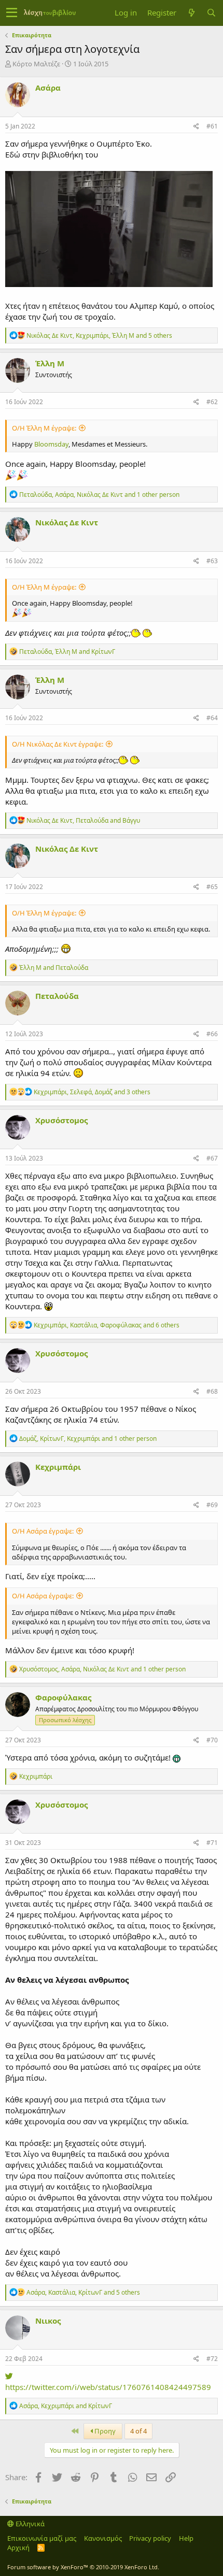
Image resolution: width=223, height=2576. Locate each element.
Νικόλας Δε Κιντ (67, 522)
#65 (212, 887)
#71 (212, 1843)
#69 (212, 1505)
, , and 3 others (92, 1092)
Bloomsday (51, 444)
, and (67, 652)
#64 (212, 718)
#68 (212, 1391)
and (54, 968)
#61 (212, 126)
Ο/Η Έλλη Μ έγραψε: (44, 428)
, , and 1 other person (99, 495)
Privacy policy (150, 2538)
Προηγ (104, 2431)
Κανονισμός (103, 2538)
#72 (212, 2359)
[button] (12, 13)
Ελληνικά (29, 2524)
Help (186, 2538)
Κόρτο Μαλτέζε (36, 64)
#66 (212, 1034)
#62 (212, 402)
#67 (212, 1158)
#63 (212, 561)
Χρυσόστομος (61, 1120)
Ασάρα (48, 88)
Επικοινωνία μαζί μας (42, 2538)
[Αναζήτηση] (211, 13)
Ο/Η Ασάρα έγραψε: (43, 1531)
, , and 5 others (99, 335)
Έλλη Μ (50, 363)
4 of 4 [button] (138, 2431)
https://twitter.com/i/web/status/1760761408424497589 (108, 2387)
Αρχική (18, 2548)
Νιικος (48, 2321)
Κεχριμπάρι (58, 1467)
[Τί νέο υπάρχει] (191, 13)
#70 (212, 1740)
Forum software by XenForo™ (83, 2567)
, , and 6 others (107, 1325)
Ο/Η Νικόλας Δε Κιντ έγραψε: (58, 744)
